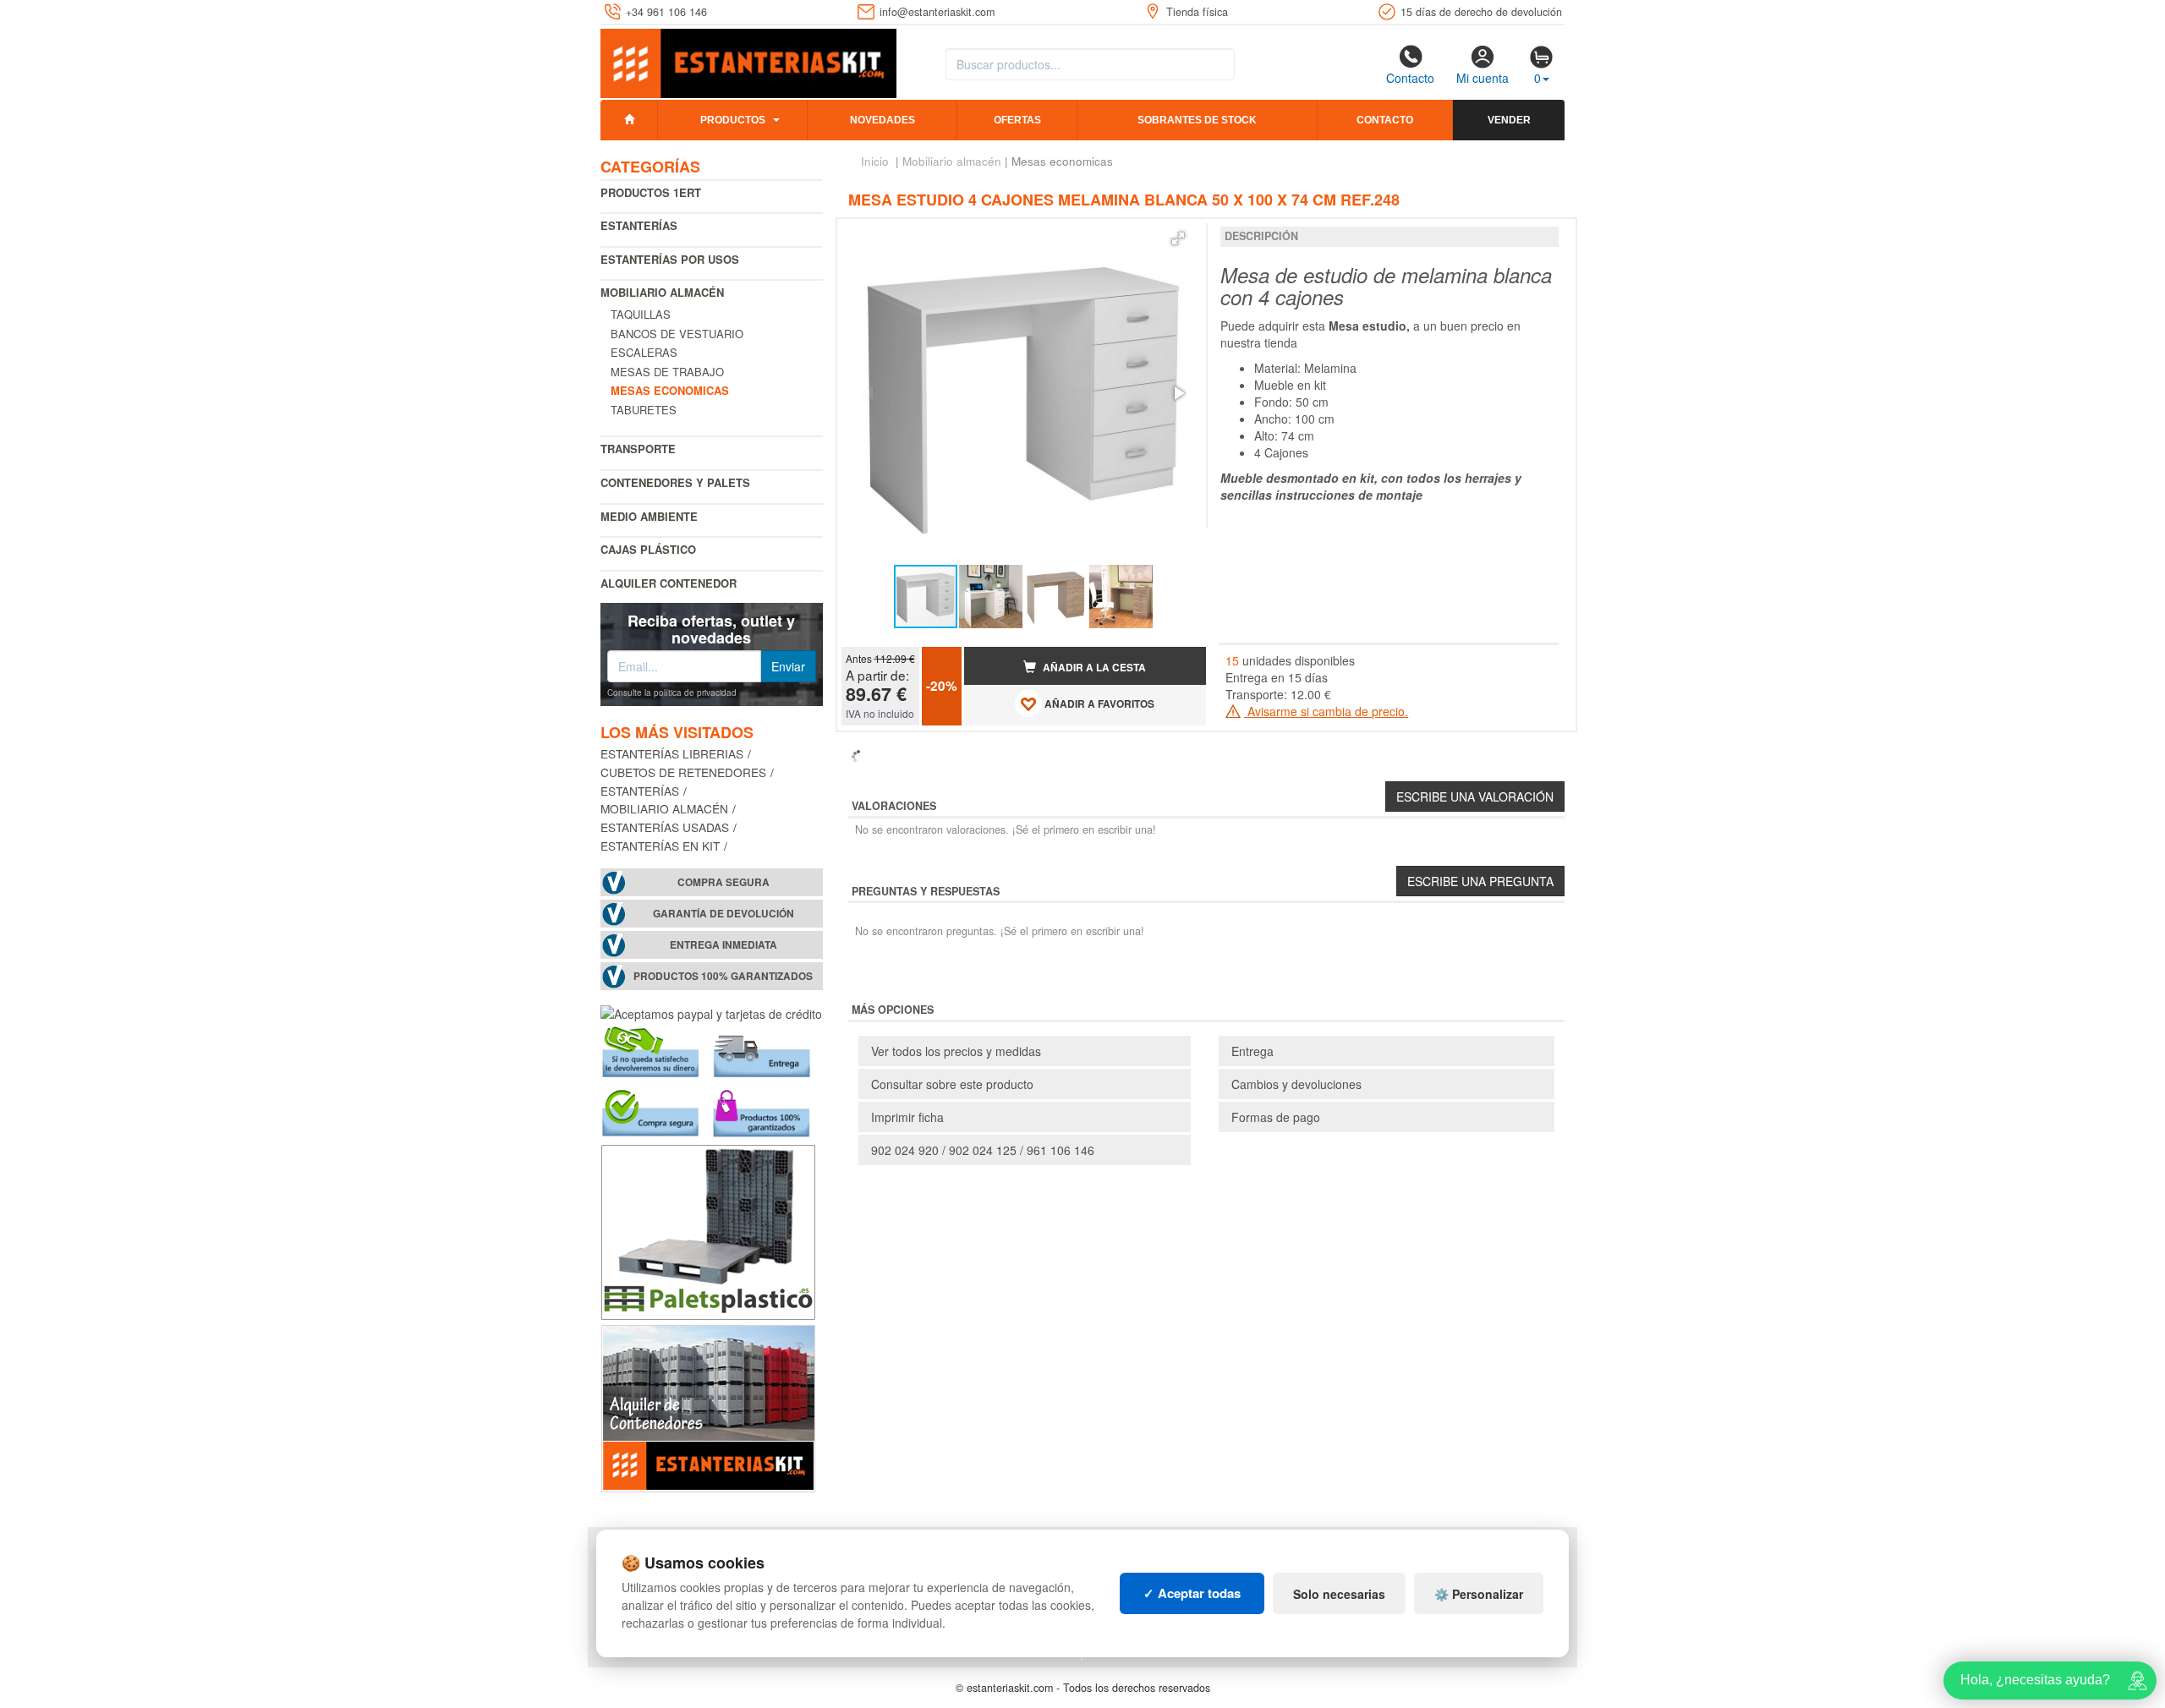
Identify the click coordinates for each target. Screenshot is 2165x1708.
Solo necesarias (1339, 1594)
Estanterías (639, 225)
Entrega (1252, 1051)
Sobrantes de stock (1197, 120)
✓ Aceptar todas (1192, 1593)
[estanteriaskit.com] (748, 60)
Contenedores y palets (675, 482)
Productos (733, 120)
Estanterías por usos (670, 259)
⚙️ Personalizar (1479, 1594)
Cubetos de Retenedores (683, 772)
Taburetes (644, 410)
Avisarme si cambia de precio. (1326, 711)
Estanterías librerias (672, 753)
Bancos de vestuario (677, 334)
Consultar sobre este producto (952, 1084)
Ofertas (1017, 120)
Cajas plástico (648, 549)
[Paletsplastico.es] (708, 1229)
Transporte (638, 449)
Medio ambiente (649, 516)
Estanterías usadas (665, 827)
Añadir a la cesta (1093, 668)
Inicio (875, 161)
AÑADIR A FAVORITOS (1098, 704)
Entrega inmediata (723, 945)
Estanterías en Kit (660, 846)
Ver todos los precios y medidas (956, 1051)
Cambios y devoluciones (1296, 1084)
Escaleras (644, 352)
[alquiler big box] (708, 1406)
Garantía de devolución (723, 914)
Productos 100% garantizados (723, 976)
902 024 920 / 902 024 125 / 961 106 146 (983, 1150)
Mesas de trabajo (667, 372)
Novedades (882, 120)
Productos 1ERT (651, 192)
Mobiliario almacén (662, 292)
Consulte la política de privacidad (672, 693)
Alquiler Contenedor (669, 583)
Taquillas (641, 314)
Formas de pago (1276, 1117)
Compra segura (723, 882)
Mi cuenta (1483, 78)
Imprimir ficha (907, 1117)
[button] (1178, 238)
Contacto (1410, 78)
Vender (1509, 120)
